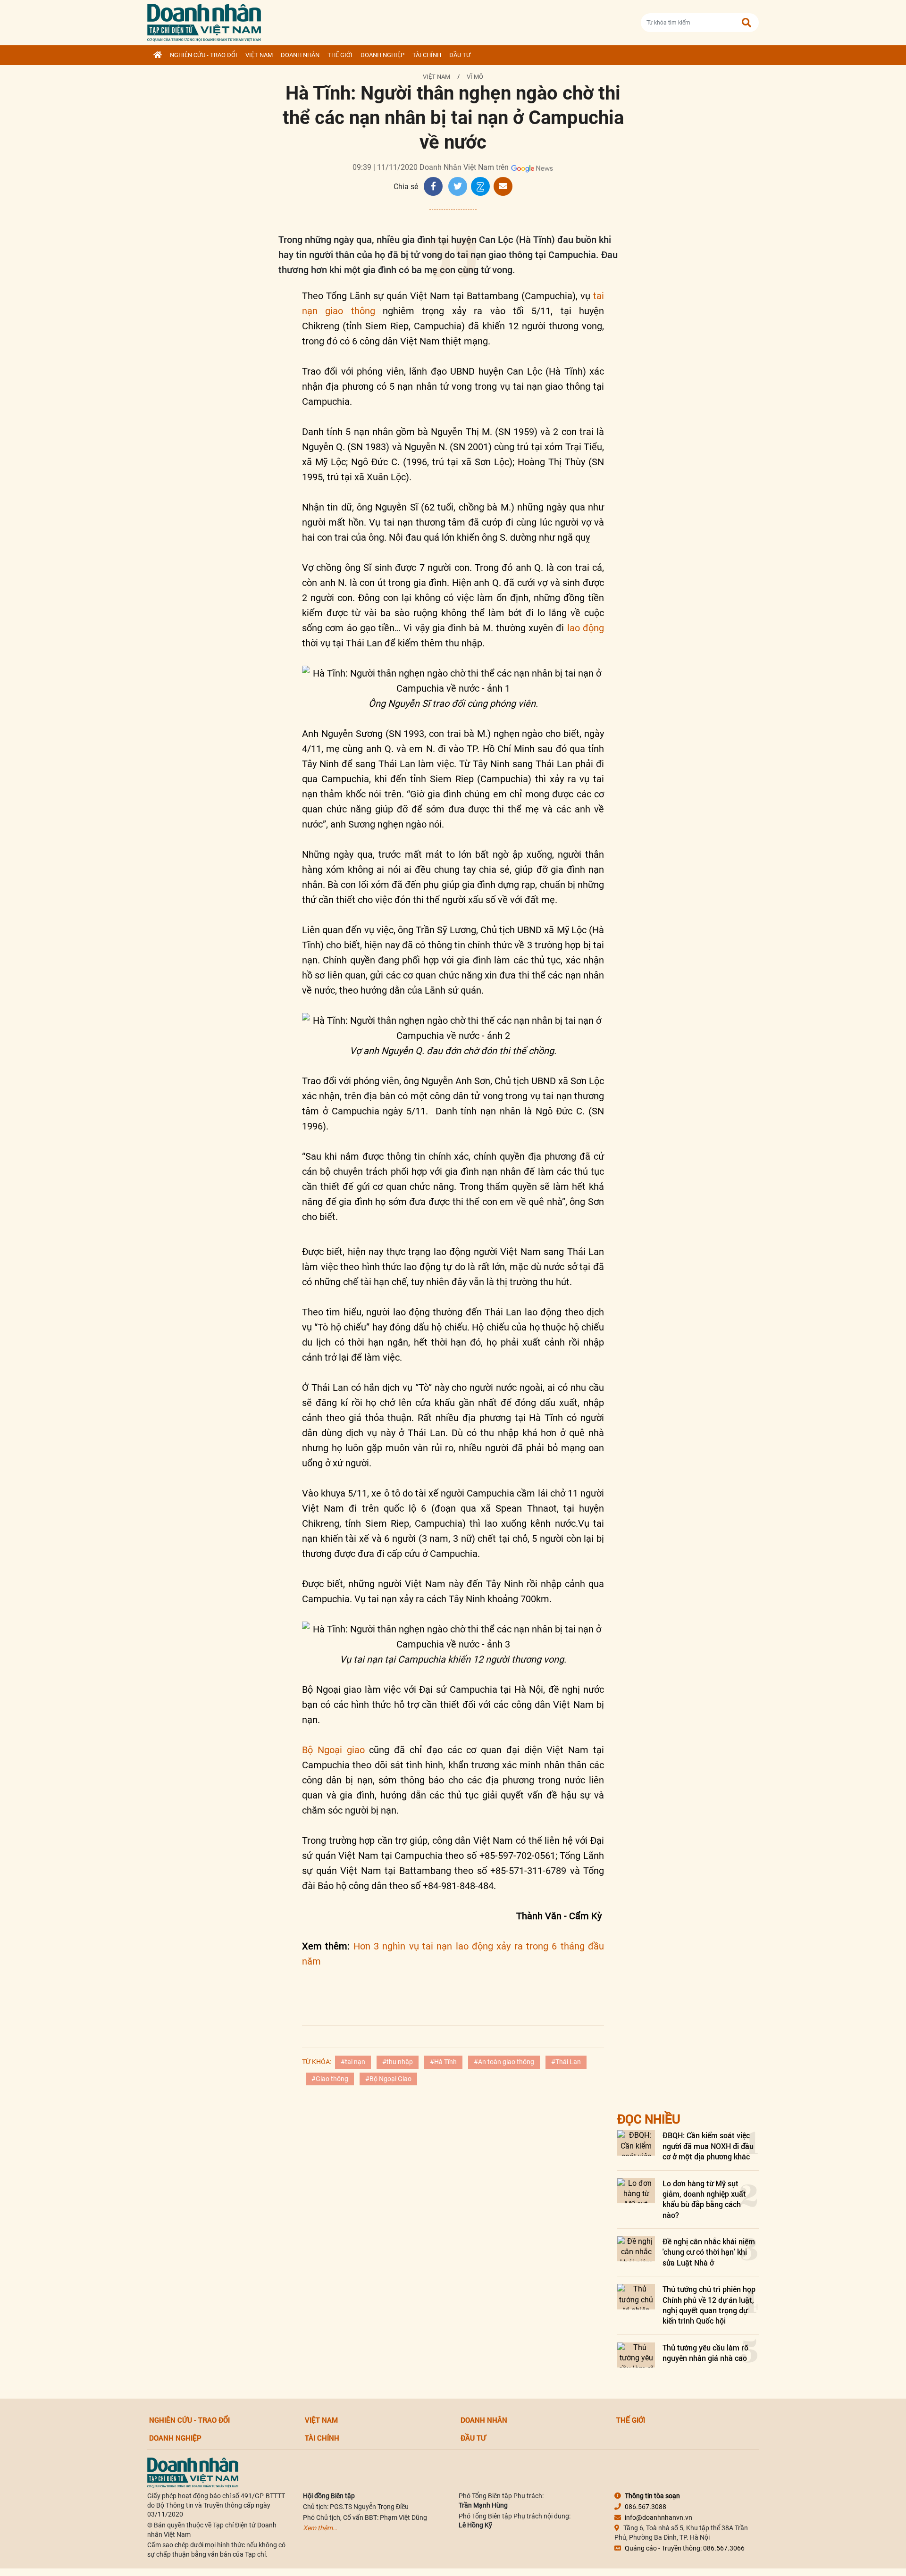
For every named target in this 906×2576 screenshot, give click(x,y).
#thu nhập (398, 2062)
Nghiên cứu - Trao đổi (204, 55)
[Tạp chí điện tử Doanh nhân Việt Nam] (204, 21)
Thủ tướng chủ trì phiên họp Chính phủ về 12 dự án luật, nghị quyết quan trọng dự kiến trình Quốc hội (709, 2305)
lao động (586, 628)
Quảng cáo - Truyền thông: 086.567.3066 (685, 2548)
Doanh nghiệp (382, 55)
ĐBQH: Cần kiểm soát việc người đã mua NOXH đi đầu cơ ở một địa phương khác (708, 2146)
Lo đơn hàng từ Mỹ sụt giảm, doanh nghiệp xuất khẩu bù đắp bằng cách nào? (704, 2199)
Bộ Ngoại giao (333, 1750)
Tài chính (427, 55)
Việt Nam (259, 55)
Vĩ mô (475, 77)
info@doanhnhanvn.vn (659, 2517)
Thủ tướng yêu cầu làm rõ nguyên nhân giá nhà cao (705, 2353)
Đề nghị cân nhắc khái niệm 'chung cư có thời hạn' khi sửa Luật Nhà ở (709, 2252)
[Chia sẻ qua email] (503, 186)
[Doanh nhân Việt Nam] (193, 2472)
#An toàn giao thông (504, 2062)
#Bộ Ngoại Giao (388, 2079)
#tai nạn (353, 2062)
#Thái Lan (566, 2062)
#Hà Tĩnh (443, 2062)
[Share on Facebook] (433, 186)
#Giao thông (330, 2079)
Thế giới (340, 55)
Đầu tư (460, 55)
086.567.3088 (646, 2507)
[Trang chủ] (158, 55)
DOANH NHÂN (300, 55)
